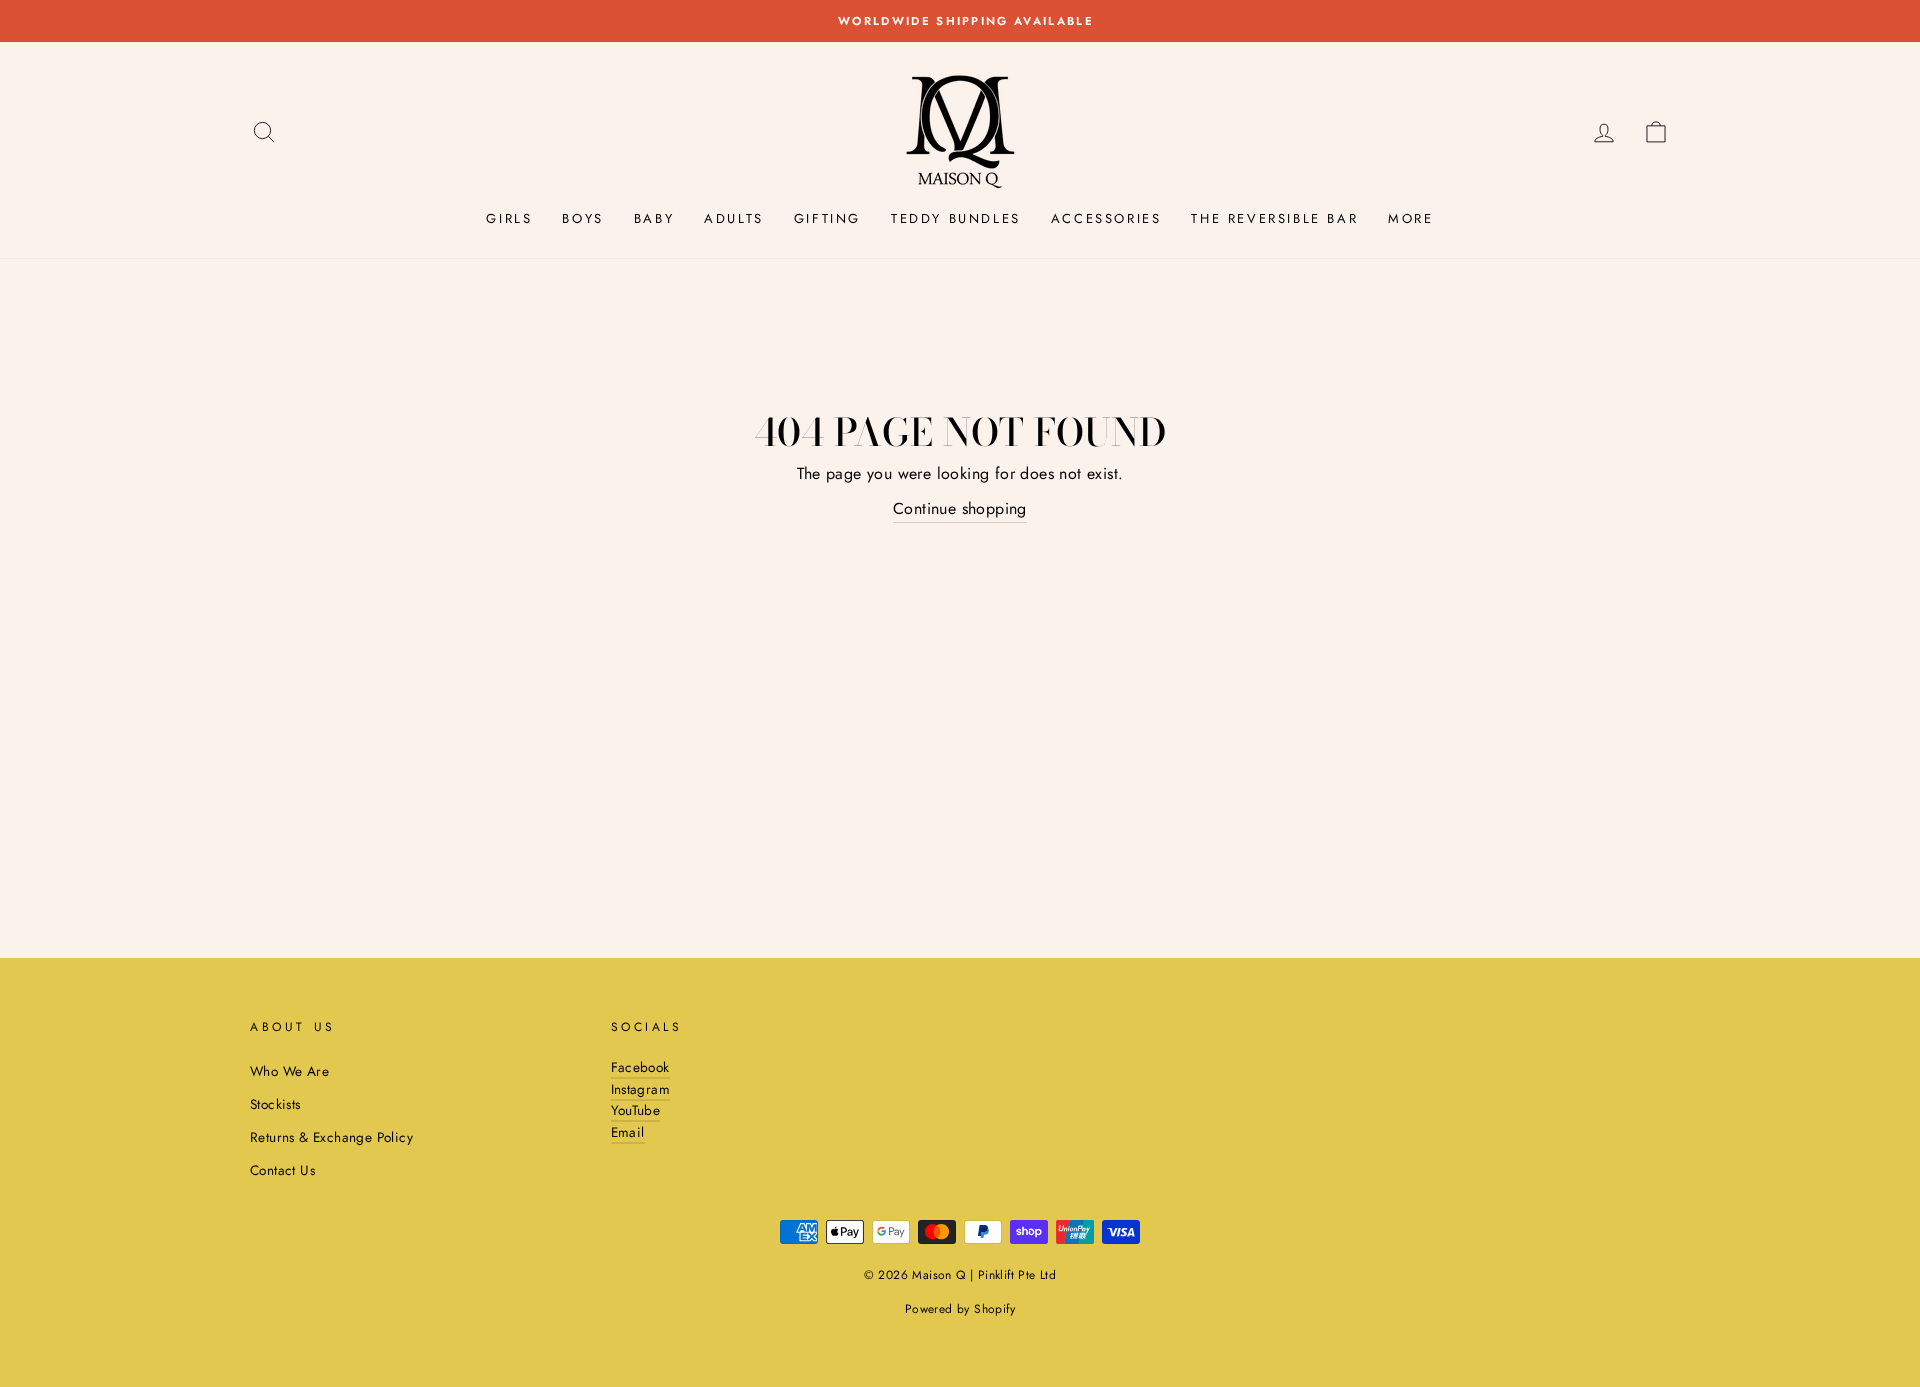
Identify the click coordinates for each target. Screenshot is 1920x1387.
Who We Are (289, 1071)
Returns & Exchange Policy (331, 1137)
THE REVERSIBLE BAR (1274, 218)
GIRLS (509, 218)
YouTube (636, 1110)
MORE (1410, 218)
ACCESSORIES (1106, 218)
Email (628, 1132)
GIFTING (827, 218)
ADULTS (734, 218)
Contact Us (282, 1170)
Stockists (275, 1104)
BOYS (582, 218)
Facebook (640, 1067)
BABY (654, 218)
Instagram (641, 1089)
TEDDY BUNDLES (956, 218)
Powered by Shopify (960, 1309)
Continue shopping (960, 508)
